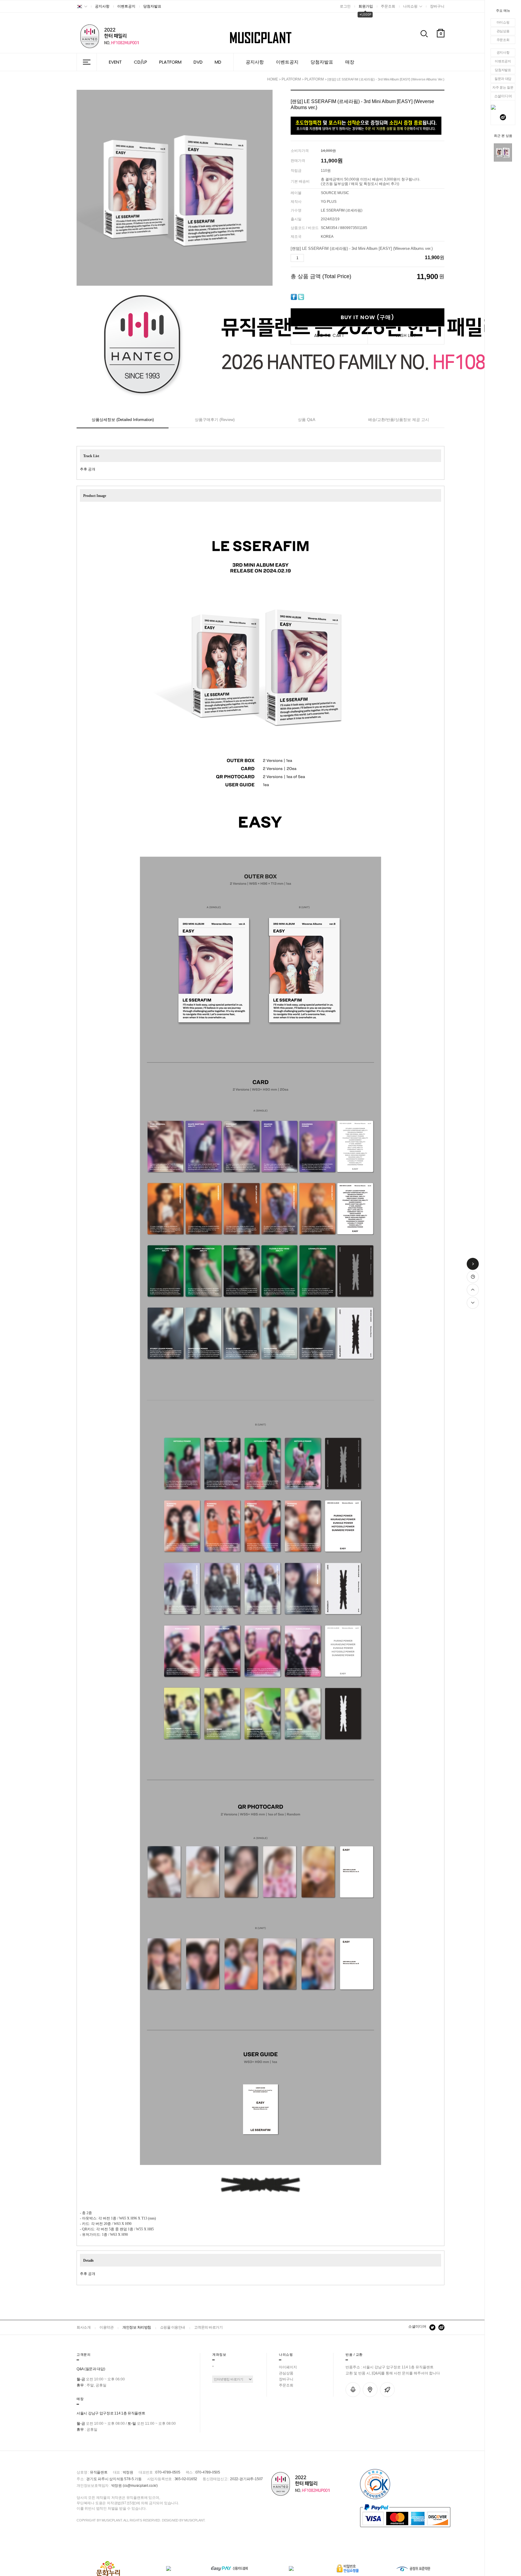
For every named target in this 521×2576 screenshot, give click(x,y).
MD (218, 62)
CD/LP (141, 62)
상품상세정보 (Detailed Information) (123, 420)
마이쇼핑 (503, 22)
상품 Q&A (307, 420)
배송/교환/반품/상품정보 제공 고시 (399, 420)
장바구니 (437, 6)
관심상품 (503, 31)
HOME (273, 79)
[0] (441, 48)
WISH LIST (406, 335)
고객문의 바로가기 (208, 2327)
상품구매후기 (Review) (215, 420)
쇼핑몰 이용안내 (173, 2327)
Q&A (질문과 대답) (91, 2369)
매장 (350, 62)
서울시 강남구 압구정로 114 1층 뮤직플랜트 (111, 2413)
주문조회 (503, 40)
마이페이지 (288, 2367)
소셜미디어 (417, 2326)
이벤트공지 (503, 61)
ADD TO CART (329, 335)
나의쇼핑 (410, 6)
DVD (198, 62)
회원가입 (366, 6)
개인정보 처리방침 (137, 2327)
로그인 (345, 6)
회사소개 (84, 2327)
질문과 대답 (503, 79)
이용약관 (106, 2327)
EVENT (115, 62)
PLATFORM (170, 62)
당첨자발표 (503, 70)
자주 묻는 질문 (503, 87)
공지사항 (503, 52)
